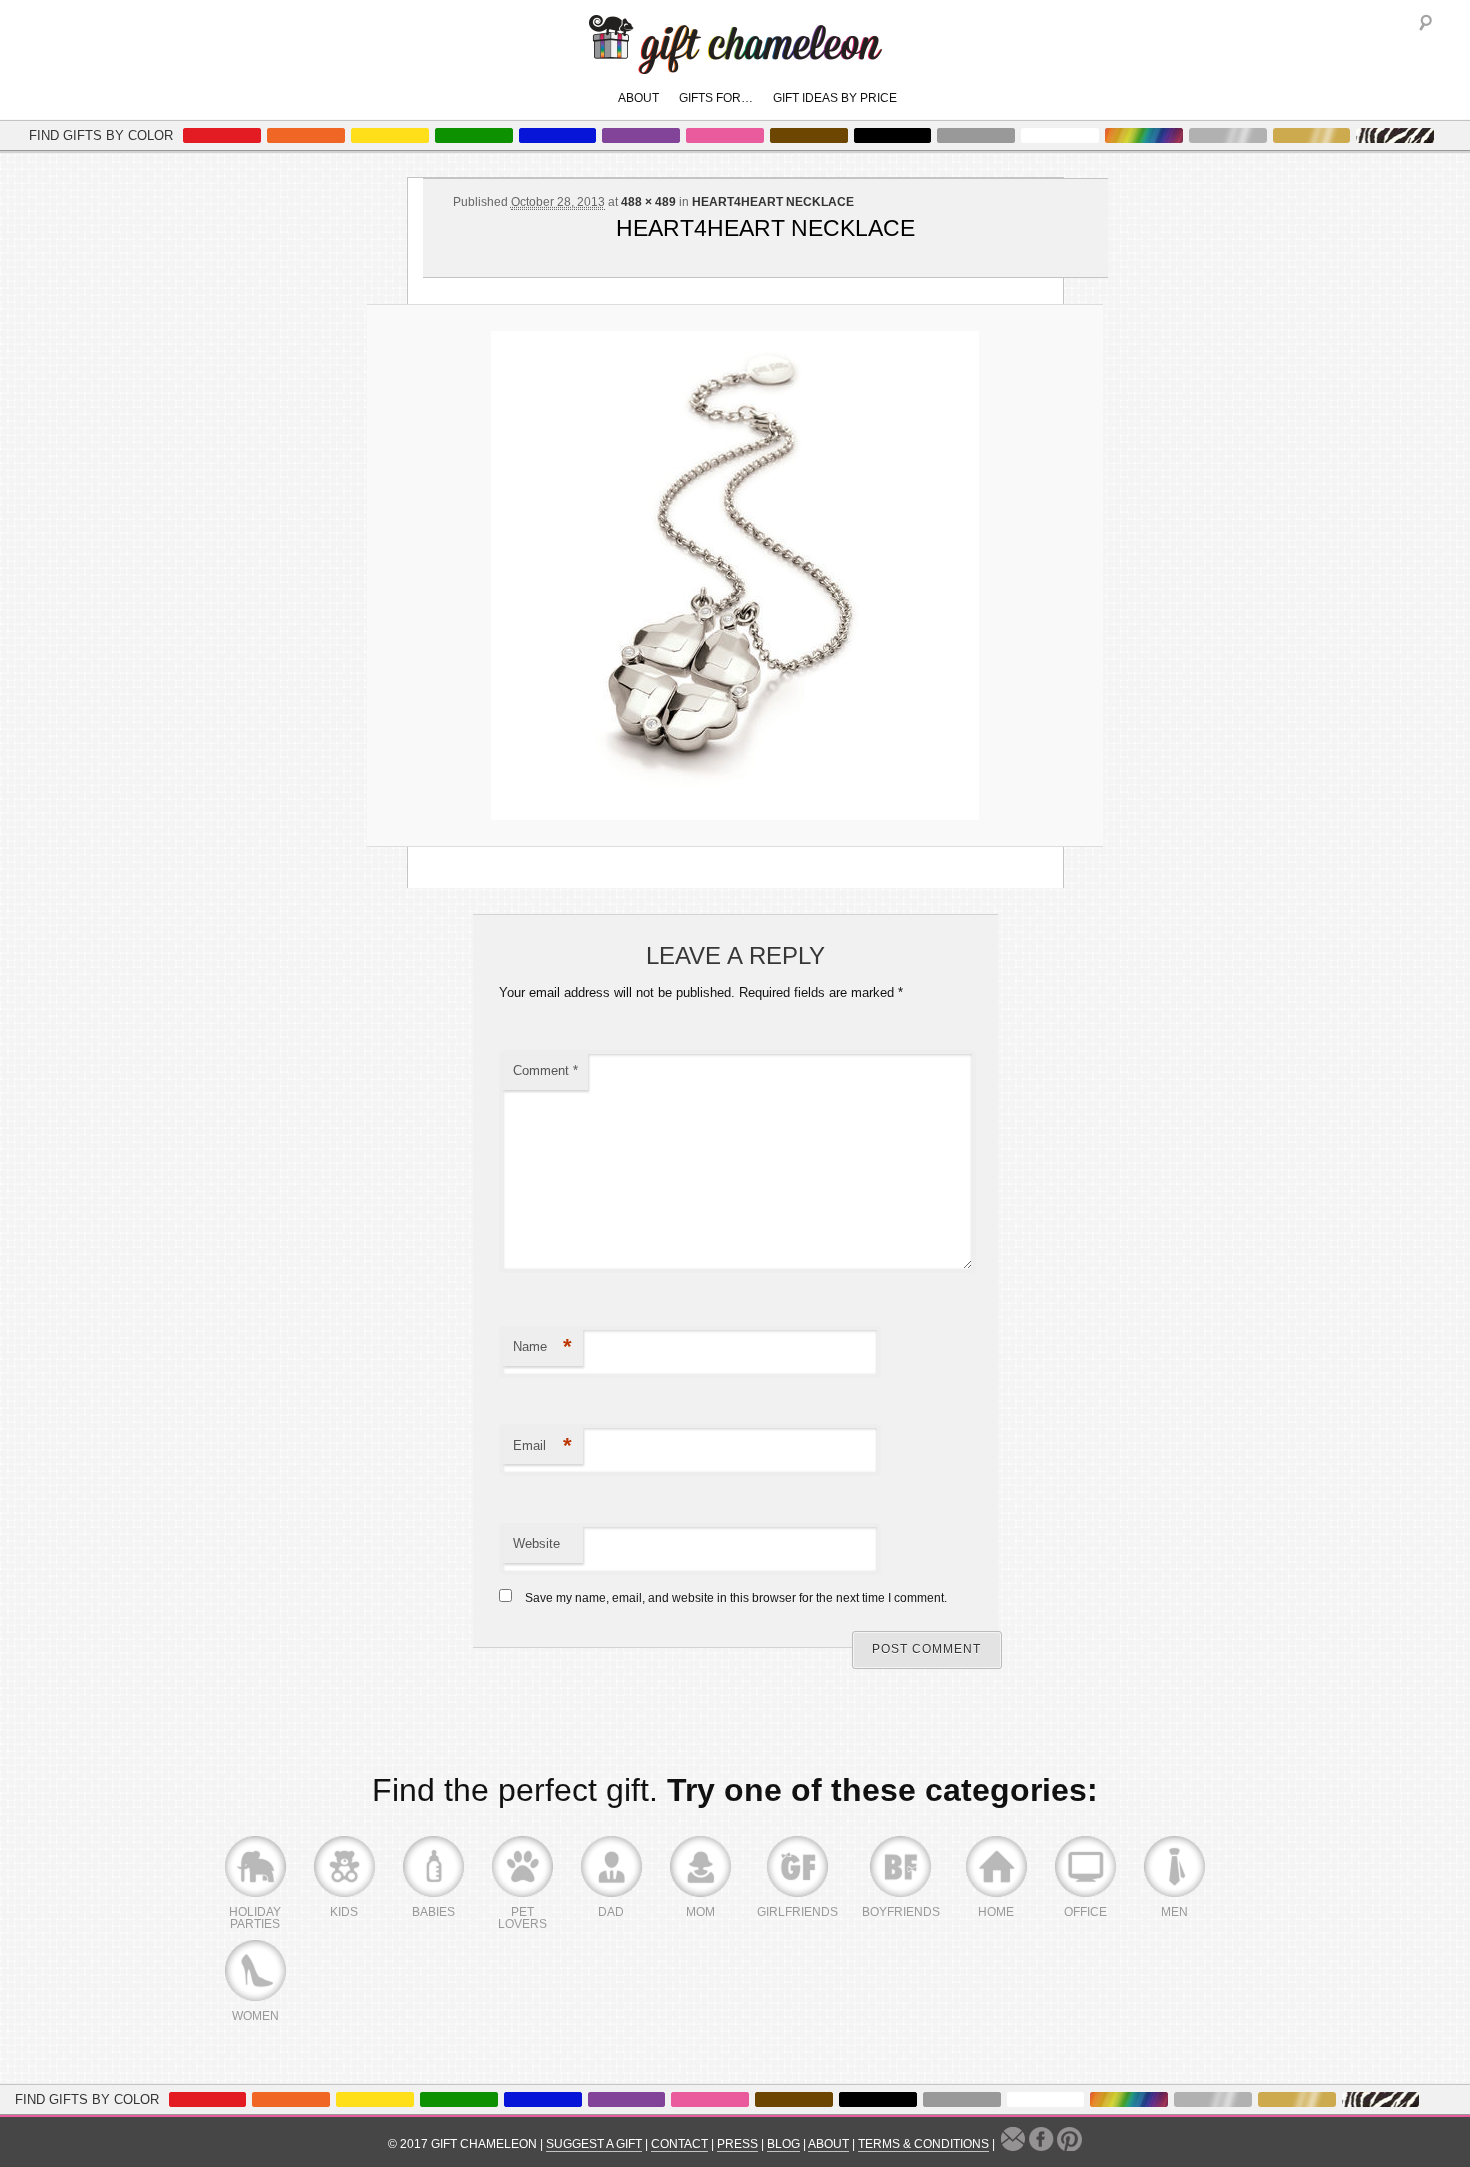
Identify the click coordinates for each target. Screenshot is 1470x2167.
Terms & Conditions (923, 2144)
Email (542, 1445)
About (638, 98)
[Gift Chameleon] (735, 63)
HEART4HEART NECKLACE (773, 202)
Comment (545, 1070)
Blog (783, 2144)
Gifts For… (716, 98)
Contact (679, 2144)
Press (737, 2144)
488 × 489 (648, 202)
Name (542, 1346)
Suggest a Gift (594, 2144)
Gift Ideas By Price (835, 98)
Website (536, 1543)
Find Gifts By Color (101, 135)
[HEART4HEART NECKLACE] (735, 575)
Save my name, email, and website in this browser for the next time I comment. (736, 1598)
